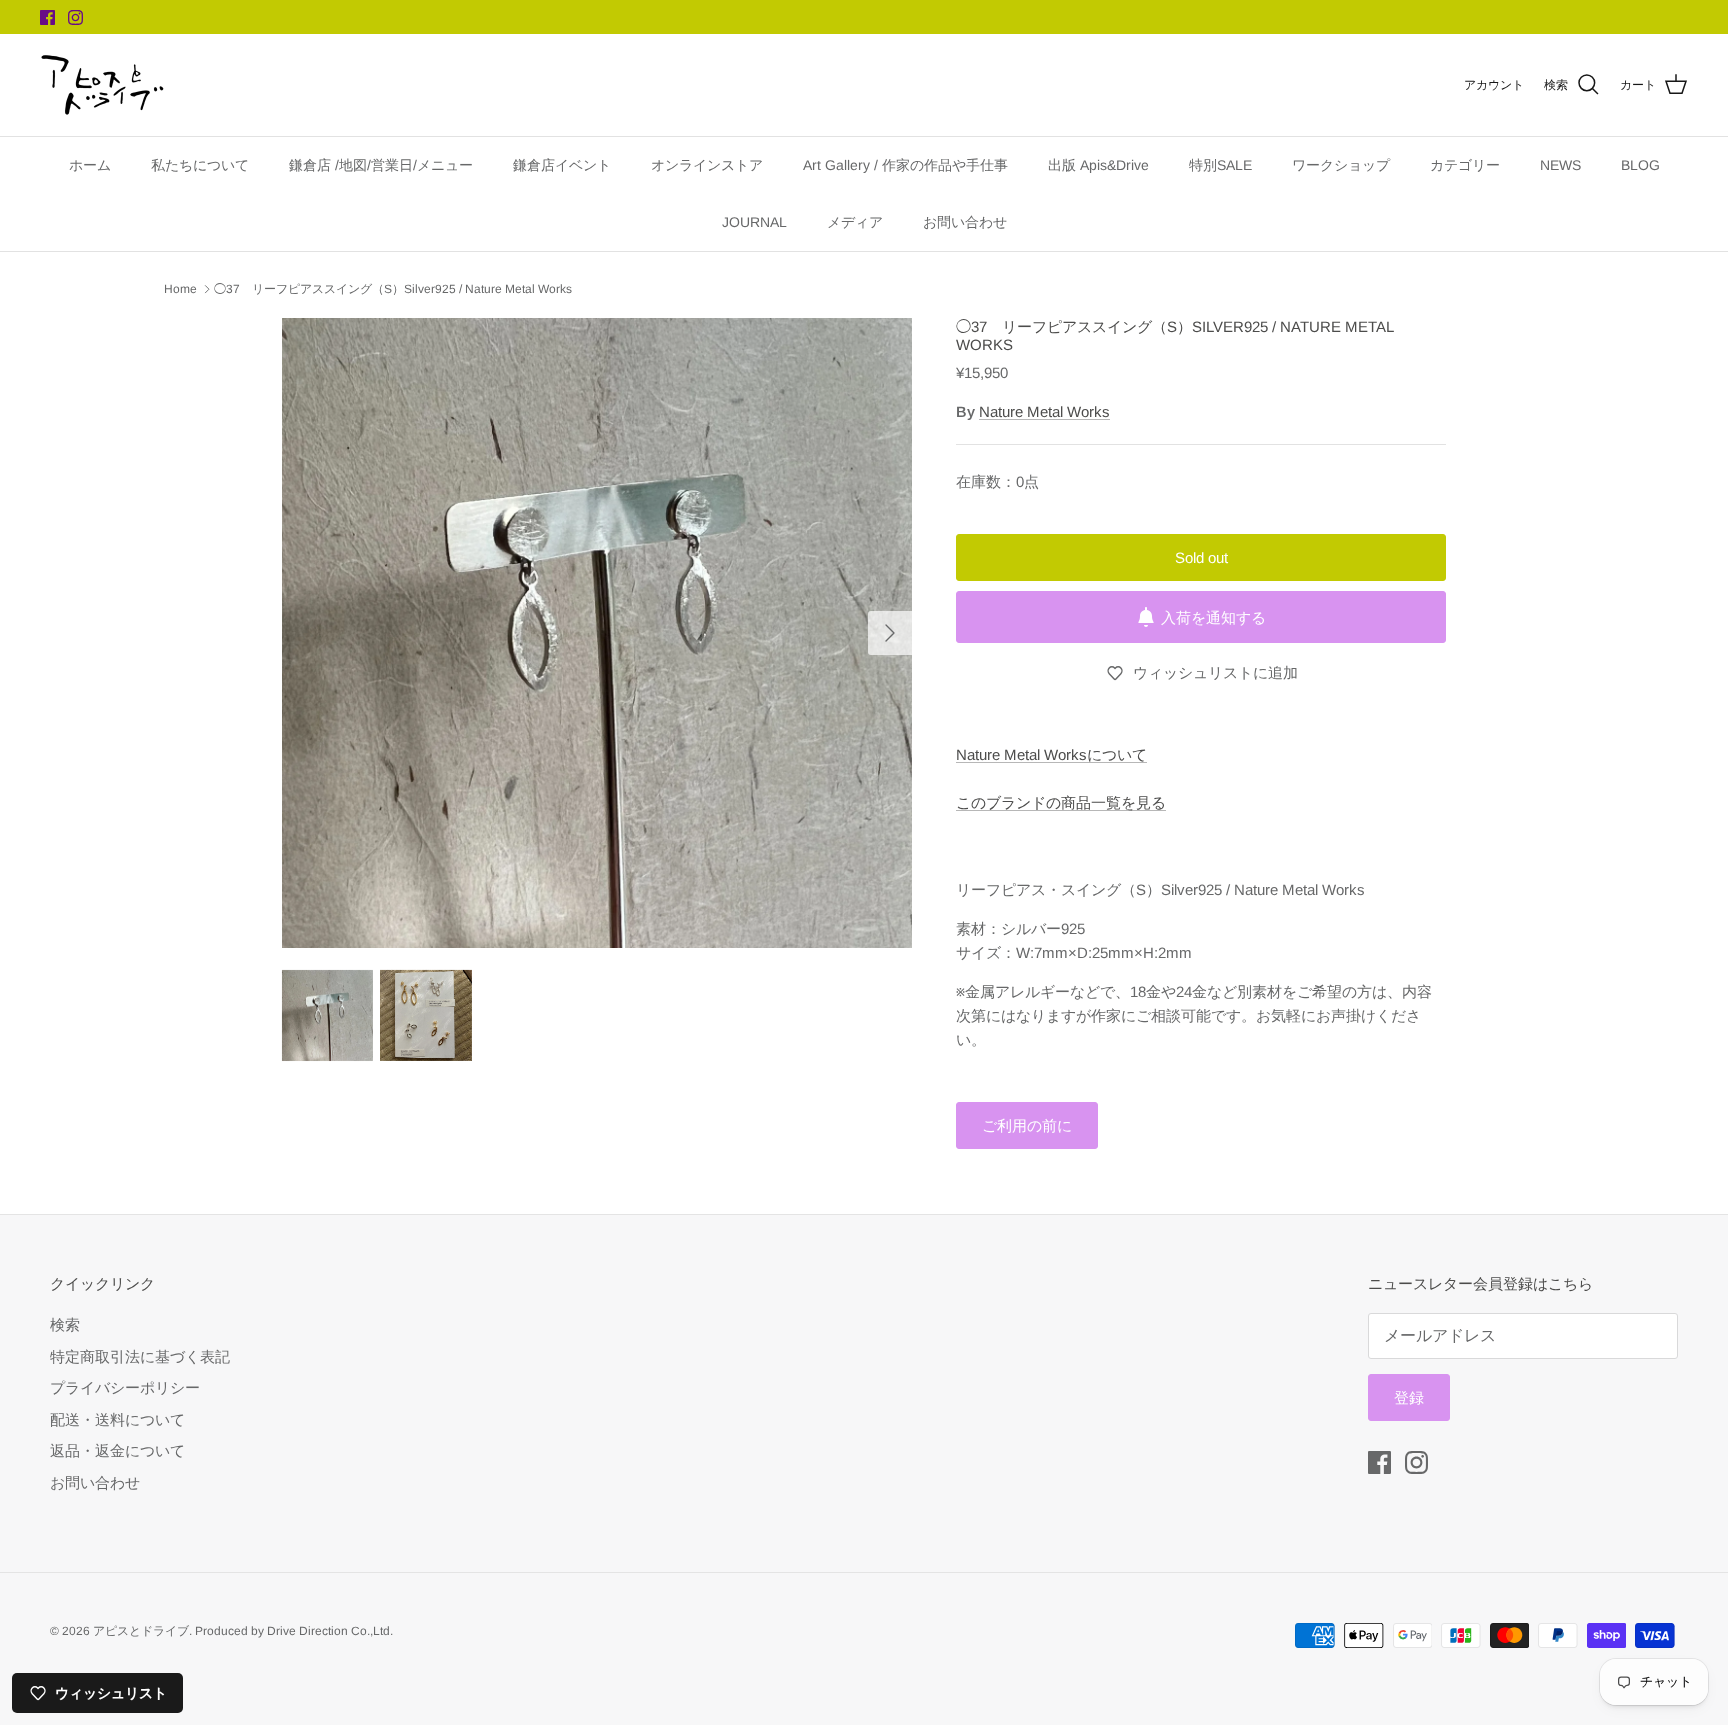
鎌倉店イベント (562, 165)
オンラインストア (707, 165)
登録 (1409, 1397)
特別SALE (1220, 165)
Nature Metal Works (1044, 411)
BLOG (1640, 165)
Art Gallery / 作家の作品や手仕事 (905, 165)
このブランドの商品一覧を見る (1061, 802)
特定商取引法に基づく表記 (140, 1356)
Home (180, 289)
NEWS (1560, 165)
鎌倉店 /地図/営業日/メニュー (381, 165)
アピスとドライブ (141, 1631)
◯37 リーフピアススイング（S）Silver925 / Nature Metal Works (393, 289)
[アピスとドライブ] (102, 85)
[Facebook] (47, 17)
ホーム (90, 165)
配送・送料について (117, 1419)
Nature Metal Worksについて (1051, 754)
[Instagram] (75, 17)
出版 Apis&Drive (1098, 165)
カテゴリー (1465, 165)
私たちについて (200, 165)
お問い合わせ (965, 222)
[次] (890, 633)
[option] (597, 633)
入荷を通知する (1213, 617)
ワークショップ (1341, 165)
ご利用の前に (1027, 1125)
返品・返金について (117, 1450)
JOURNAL (754, 222)
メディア (855, 222)
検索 (65, 1324)
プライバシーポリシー (125, 1387)
